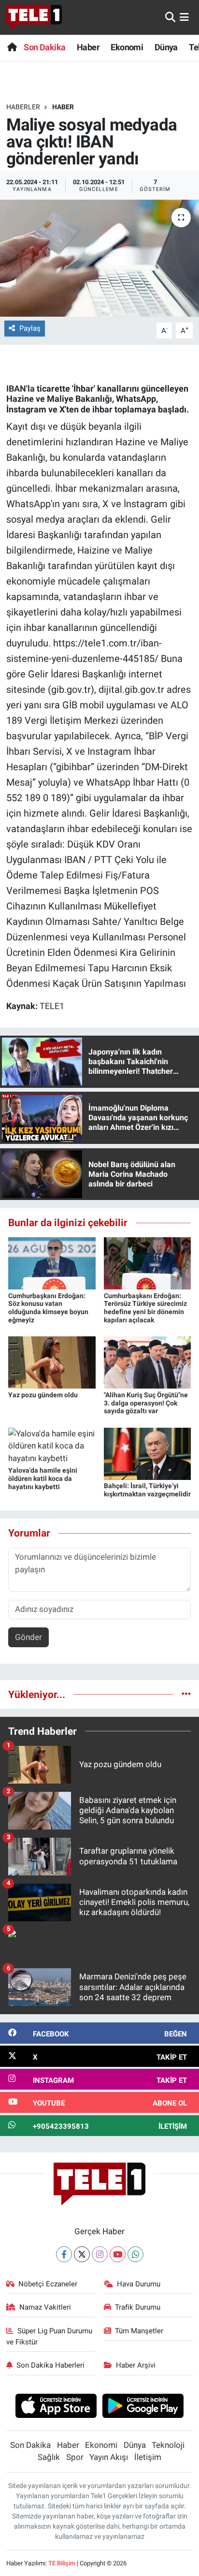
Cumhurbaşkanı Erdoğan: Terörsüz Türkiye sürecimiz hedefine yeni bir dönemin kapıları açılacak (145, 1308)
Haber (88, 47)
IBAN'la (21, 388)
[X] (82, 2254)
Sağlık (49, 2457)
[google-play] (143, 2407)
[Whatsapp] (135, 2254)
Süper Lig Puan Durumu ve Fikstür (50, 2336)
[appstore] (56, 2407)
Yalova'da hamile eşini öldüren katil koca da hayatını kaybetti (43, 1478)
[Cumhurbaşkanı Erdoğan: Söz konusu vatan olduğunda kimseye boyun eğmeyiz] (52, 1263)
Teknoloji (168, 2445)
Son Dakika (44, 47)
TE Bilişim (62, 2563)
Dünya (166, 47)
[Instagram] (100, 2254)
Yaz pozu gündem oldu (43, 1395)
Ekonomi (127, 47)
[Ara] (170, 17)
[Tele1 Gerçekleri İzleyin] (34, 17)
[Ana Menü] (184, 17)
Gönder (28, 1637)
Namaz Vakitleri (45, 2307)
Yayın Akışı (109, 2457)
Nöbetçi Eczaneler (48, 2284)
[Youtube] (118, 2254)
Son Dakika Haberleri (50, 2365)
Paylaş (30, 328)
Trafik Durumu (138, 2307)
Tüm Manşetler (139, 2331)
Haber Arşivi (136, 2365)
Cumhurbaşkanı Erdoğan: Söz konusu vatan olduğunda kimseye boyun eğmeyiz (48, 1308)
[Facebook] (64, 2254)
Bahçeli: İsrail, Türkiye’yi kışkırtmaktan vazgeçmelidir (147, 1490)
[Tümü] (186, 1694)
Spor (75, 2457)
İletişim (148, 2457)
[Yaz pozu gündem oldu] (52, 1362)
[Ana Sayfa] (12, 47)
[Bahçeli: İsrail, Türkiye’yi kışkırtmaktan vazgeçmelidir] (148, 1453)
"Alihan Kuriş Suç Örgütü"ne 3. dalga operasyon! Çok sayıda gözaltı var (146, 1403)
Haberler (23, 107)
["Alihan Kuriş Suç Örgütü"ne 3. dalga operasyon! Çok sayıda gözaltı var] (148, 1362)
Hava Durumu (139, 2284)
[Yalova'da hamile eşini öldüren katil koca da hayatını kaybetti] (52, 1445)
